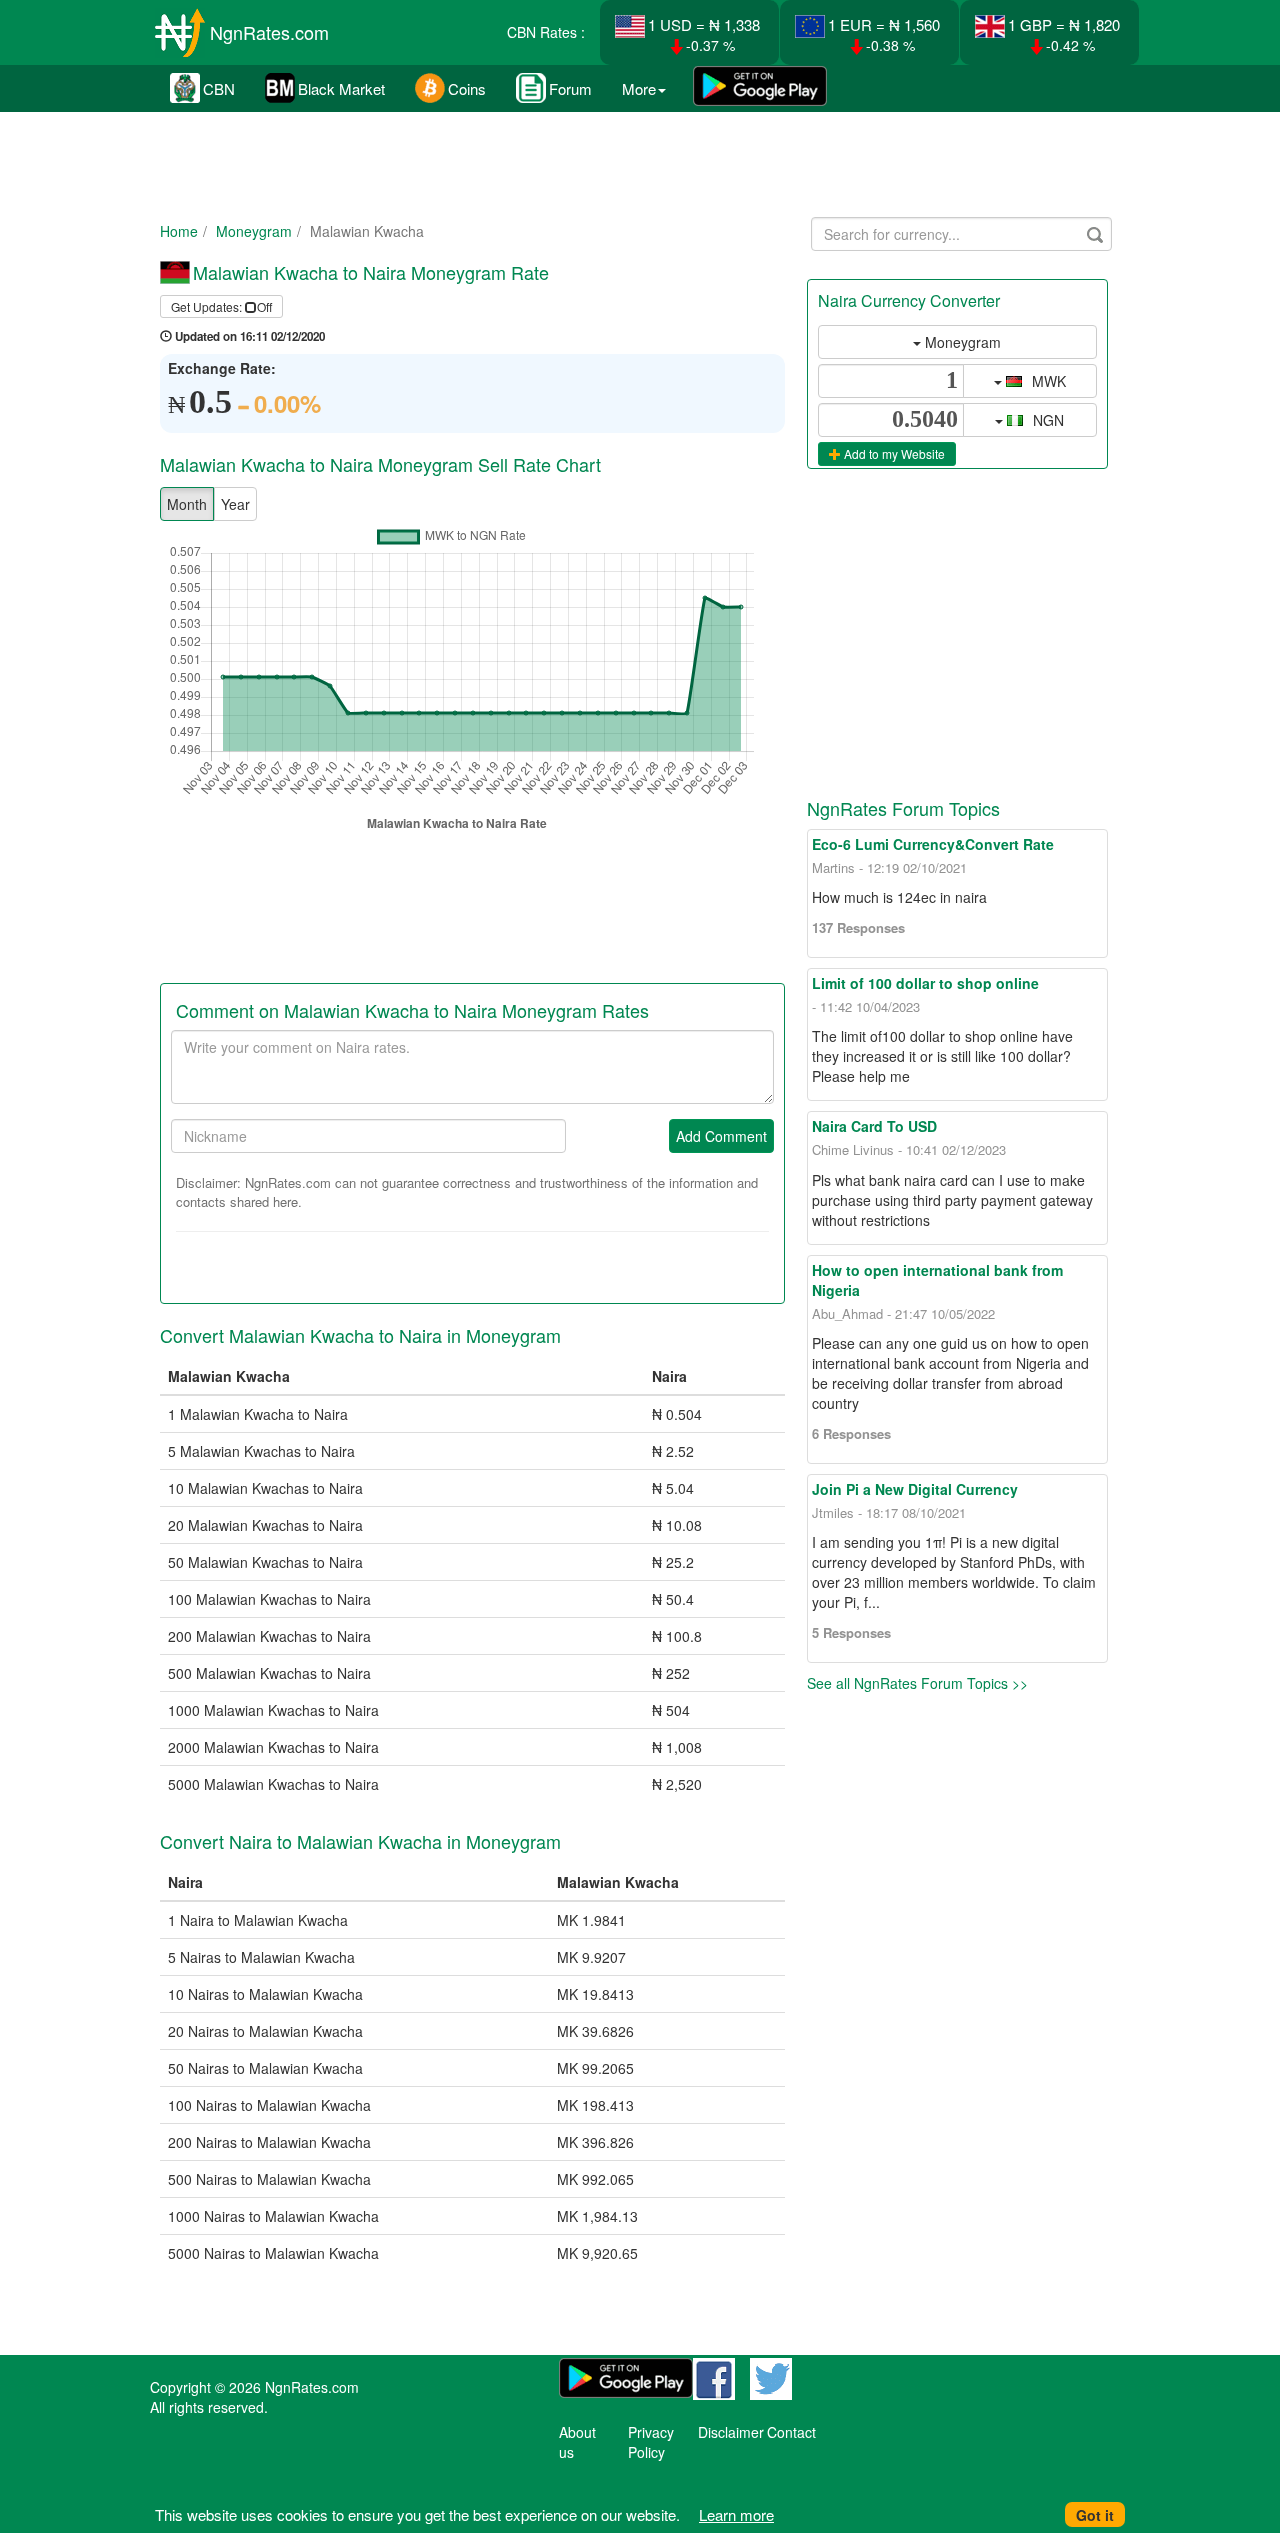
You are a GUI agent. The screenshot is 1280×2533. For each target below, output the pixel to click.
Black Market (341, 88)
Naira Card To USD (874, 1126)
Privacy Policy (651, 2442)
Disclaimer (731, 2432)
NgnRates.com (269, 32)
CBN (219, 88)
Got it (1095, 2515)
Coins (467, 88)
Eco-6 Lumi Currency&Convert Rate (933, 844)
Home (179, 231)
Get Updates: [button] (221, 306)
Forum (570, 88)
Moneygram (254, 231)
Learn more (736, 2514)
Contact (791, 2432)
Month (187, 504)
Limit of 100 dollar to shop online (925, 983)
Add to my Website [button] (893, 453)
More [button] (639, 88)
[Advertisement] (636, 160)
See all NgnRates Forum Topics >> (917, 1683)
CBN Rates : (546, 32)
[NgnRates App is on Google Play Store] (760, 87)
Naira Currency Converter (909, 300)
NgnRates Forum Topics (903, 808)
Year (235, 504)
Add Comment (721, 1136)
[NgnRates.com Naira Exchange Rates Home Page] (180, 26)
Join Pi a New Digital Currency (915, 1489)
